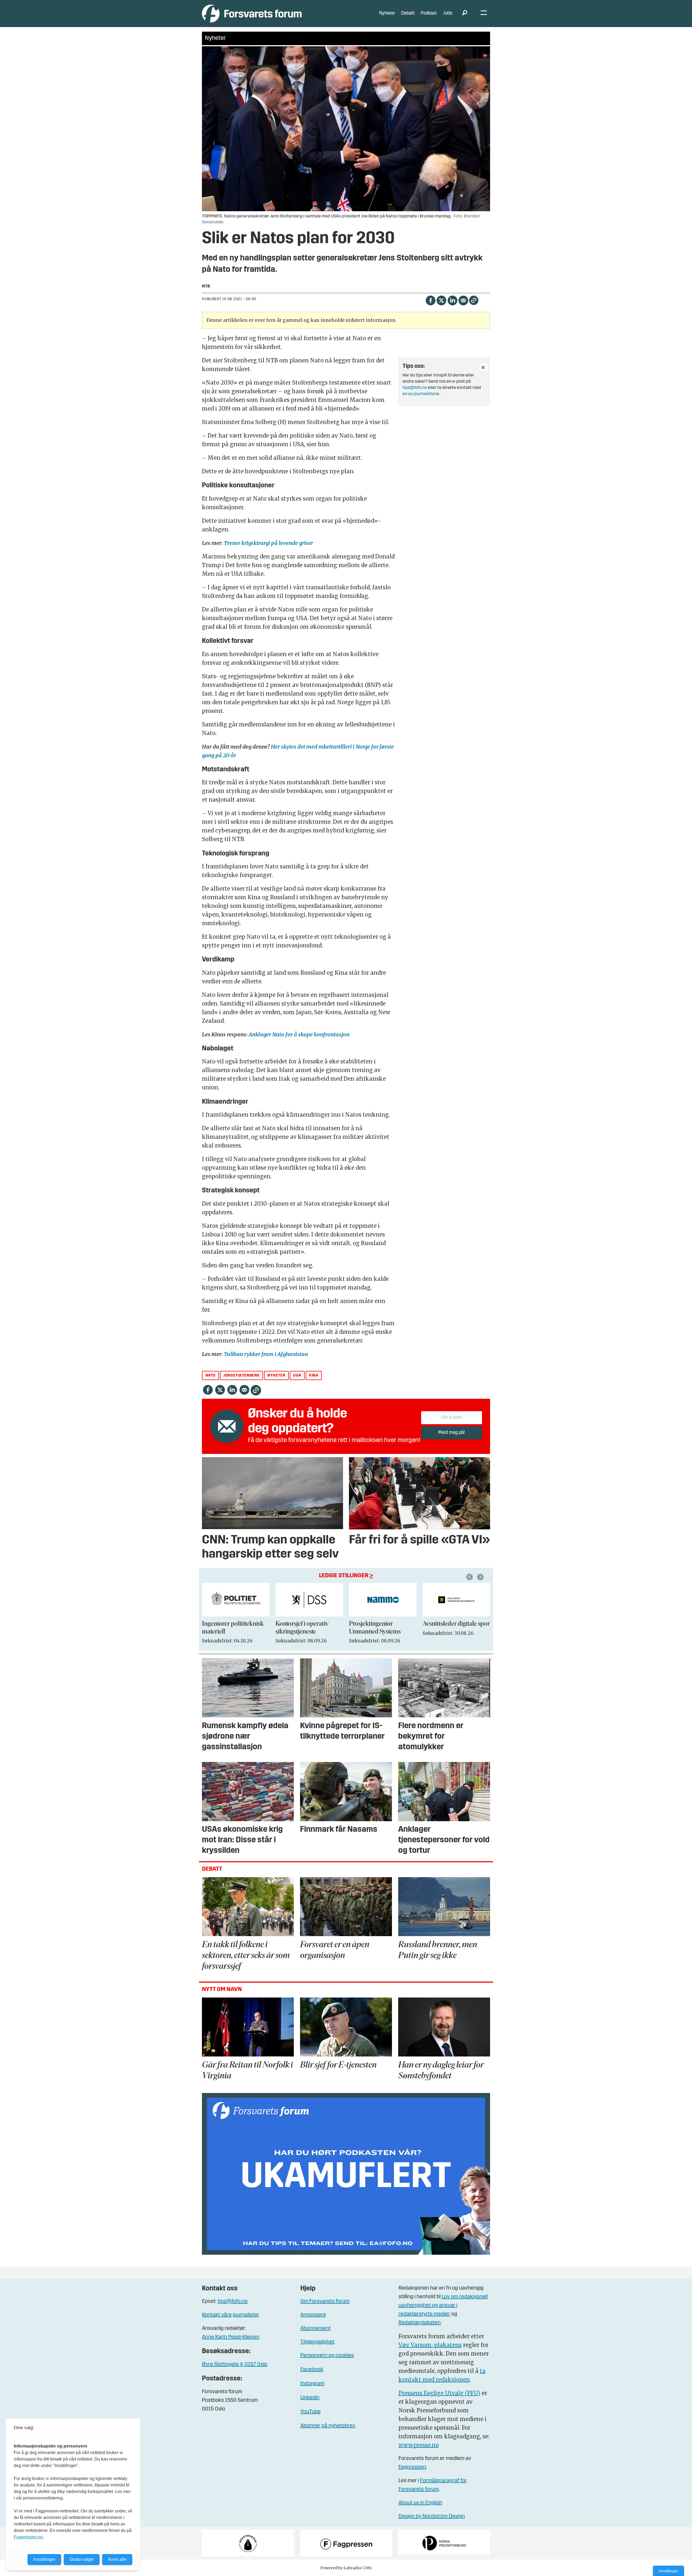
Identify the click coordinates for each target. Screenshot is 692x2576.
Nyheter (387, 13)
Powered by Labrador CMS (346, 2568)
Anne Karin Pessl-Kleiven (231, 2337)
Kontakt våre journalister (231, 2315)
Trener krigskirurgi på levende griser (268, 543)
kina (314, 1376)
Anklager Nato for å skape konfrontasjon (299, 1034)
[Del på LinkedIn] (452, 300)
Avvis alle (117, 2559)
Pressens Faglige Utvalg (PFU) (439, 2393)
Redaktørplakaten (420, 2323)
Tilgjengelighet (317, 2342)
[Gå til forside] (252, 13)
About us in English (420, 2503)
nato (210, 1376)
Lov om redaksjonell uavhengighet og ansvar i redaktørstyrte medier (443, 2306)
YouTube (310, 2412)
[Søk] (465, 14)
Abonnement (315, 2329)
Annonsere (313, 2315)
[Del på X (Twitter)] (441, 300)
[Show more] (483, 367)
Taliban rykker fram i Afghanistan (266, 1354)
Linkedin (310, 2398)
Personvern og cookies (327, 2356)
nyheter (276, 1376)
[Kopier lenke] (474, 300)
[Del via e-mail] (463, 300)
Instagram (312, 2384)
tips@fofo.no (415, 388)
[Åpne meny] (484, 14)
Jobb (448, 13)
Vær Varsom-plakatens (430, 2345)
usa (297, 1376)
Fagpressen (412, 2467)
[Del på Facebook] (430, 300)
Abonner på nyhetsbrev (328, 2426)
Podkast (429, 13)
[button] (470, 1577)
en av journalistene (421, 394)
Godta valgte (82, 2559)
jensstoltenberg (241, 1376)
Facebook (312, 2370)
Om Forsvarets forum (325, 2301)
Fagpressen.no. (29, 2537)
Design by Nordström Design (432, 2517)
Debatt (408, 13)
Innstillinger (668, 2571)
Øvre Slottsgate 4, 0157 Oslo (235, 2365)
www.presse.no (419, 2445)
